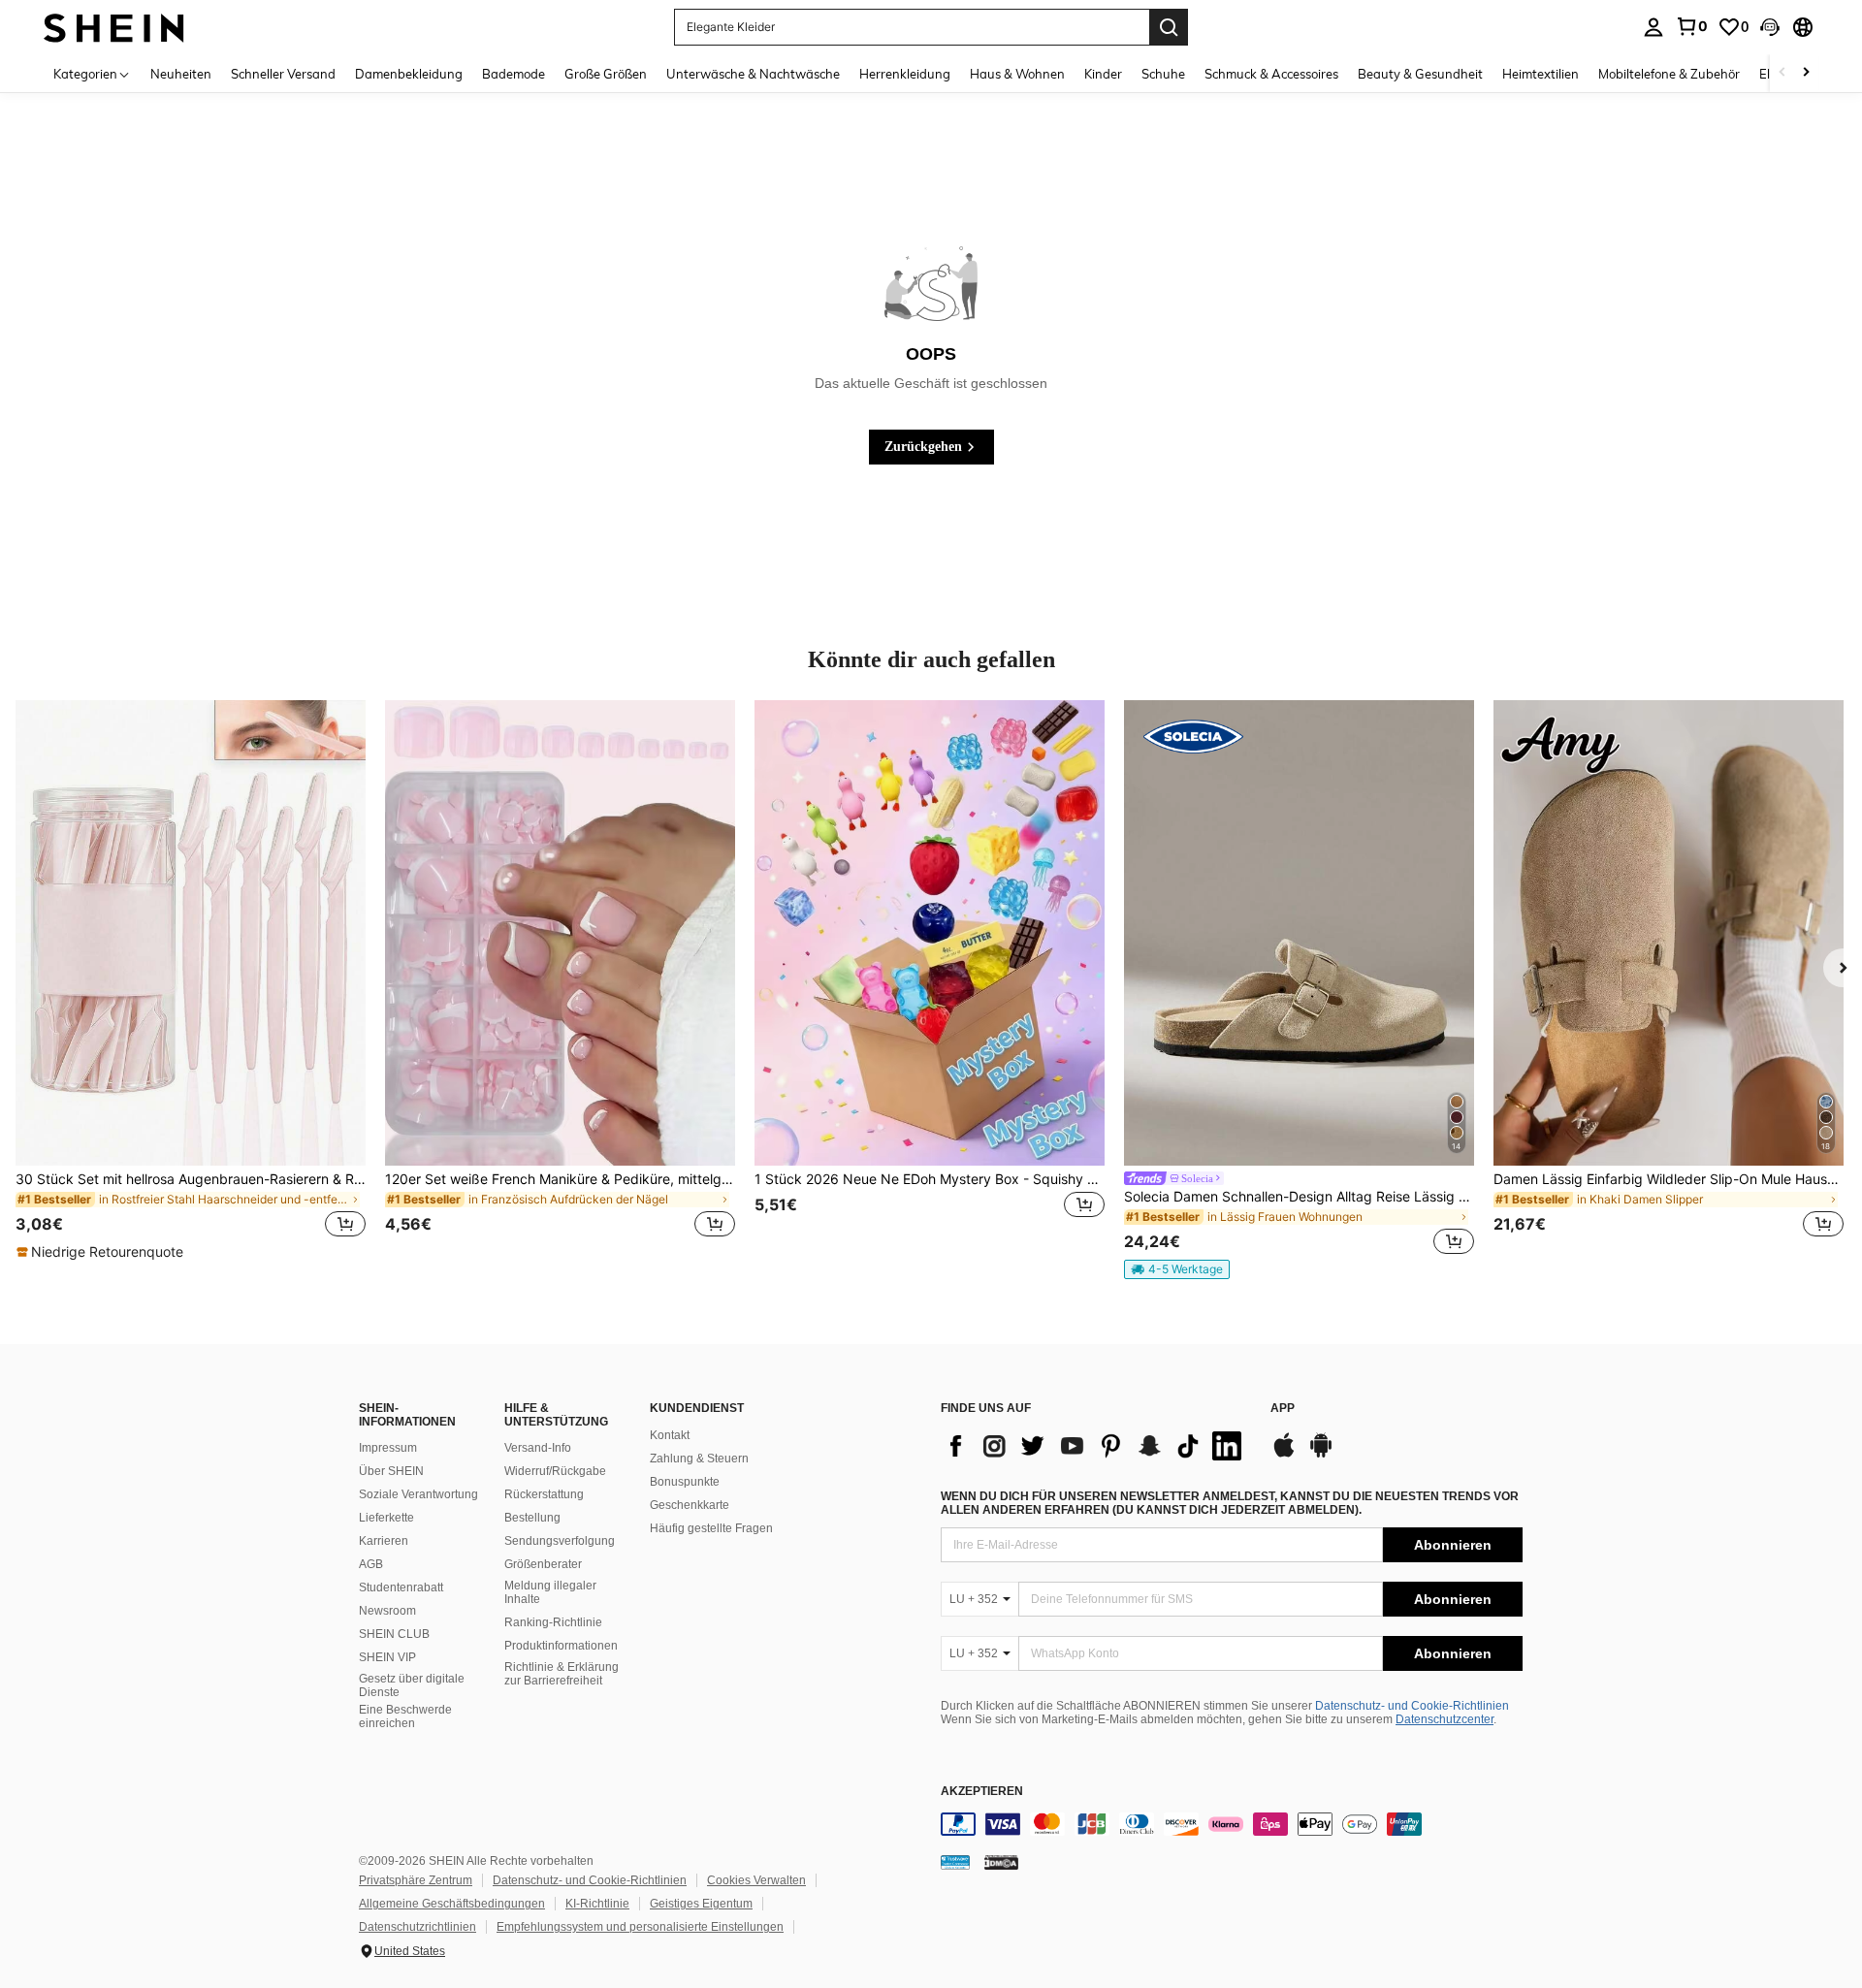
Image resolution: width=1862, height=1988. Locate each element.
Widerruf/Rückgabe (555, 1471)
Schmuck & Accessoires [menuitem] (1271, 74)
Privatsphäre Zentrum (416, 1880)
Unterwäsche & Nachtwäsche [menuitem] (753, 74)
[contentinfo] (1232, 1824)
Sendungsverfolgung (560, 1541)
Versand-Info (538, 1448)
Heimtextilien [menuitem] (1541, 74)
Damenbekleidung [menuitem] (409, 74)
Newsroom (387, 1611)
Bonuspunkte (685, 1482)
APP (1283, 1409)
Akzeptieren (982, 1792)
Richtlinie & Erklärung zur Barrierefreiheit (562, 1674)
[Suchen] (1169, 27)
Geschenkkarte (690, 1505)
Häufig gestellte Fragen (711, 1528)
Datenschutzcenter (1445, 1719)
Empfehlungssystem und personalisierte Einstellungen (640, 1927)
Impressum (388, 1448)
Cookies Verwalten (756, 1880)
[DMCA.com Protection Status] (1001, 1862)
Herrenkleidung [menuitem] (905, 74)
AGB (371, 1564)
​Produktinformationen (561, 1646)
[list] (1096, 1446)
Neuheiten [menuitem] (181, 74)
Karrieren (384, 1541)
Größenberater (543, 1564)
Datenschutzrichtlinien (417, 1927)
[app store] (1284, 1455)
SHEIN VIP (387, 1657)
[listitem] (191, 981)
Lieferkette (386, 1518)
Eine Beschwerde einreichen (405, 1716)
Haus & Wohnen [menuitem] (1017, 74)
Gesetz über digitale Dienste (412, 1685)
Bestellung (532, 1518)
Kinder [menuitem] (1103, 74)
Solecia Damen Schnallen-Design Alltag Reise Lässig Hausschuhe (1299, 1197)
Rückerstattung (544, 1494)
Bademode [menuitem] (514, 74)
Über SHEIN (391, 1471)
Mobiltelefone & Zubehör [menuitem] (1669, 74)
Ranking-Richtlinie (553, 1622)
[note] (102, 1252)
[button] (1770, 27)
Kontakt (670, 1435)
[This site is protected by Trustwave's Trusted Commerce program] (955, 1862)
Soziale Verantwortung (418, 1494)
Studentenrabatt (401, 1587)
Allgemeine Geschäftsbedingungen (452, 1904)
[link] (1691, 26)
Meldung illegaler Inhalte (550, 1592)
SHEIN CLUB (394, 1634)
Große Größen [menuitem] (606, 74)
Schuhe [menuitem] (1163, 74)
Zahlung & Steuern (699, 1459)
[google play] (1321, 1455)
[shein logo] (114, 27)
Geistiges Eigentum (701, 1904)
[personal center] (1653, 27)
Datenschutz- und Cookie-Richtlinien (1412, 1706)
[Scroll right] (1806, 73)
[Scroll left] (1782, 73)
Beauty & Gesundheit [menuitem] (1420, 74)
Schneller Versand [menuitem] (283, 74)
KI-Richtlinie (597, 1904)
